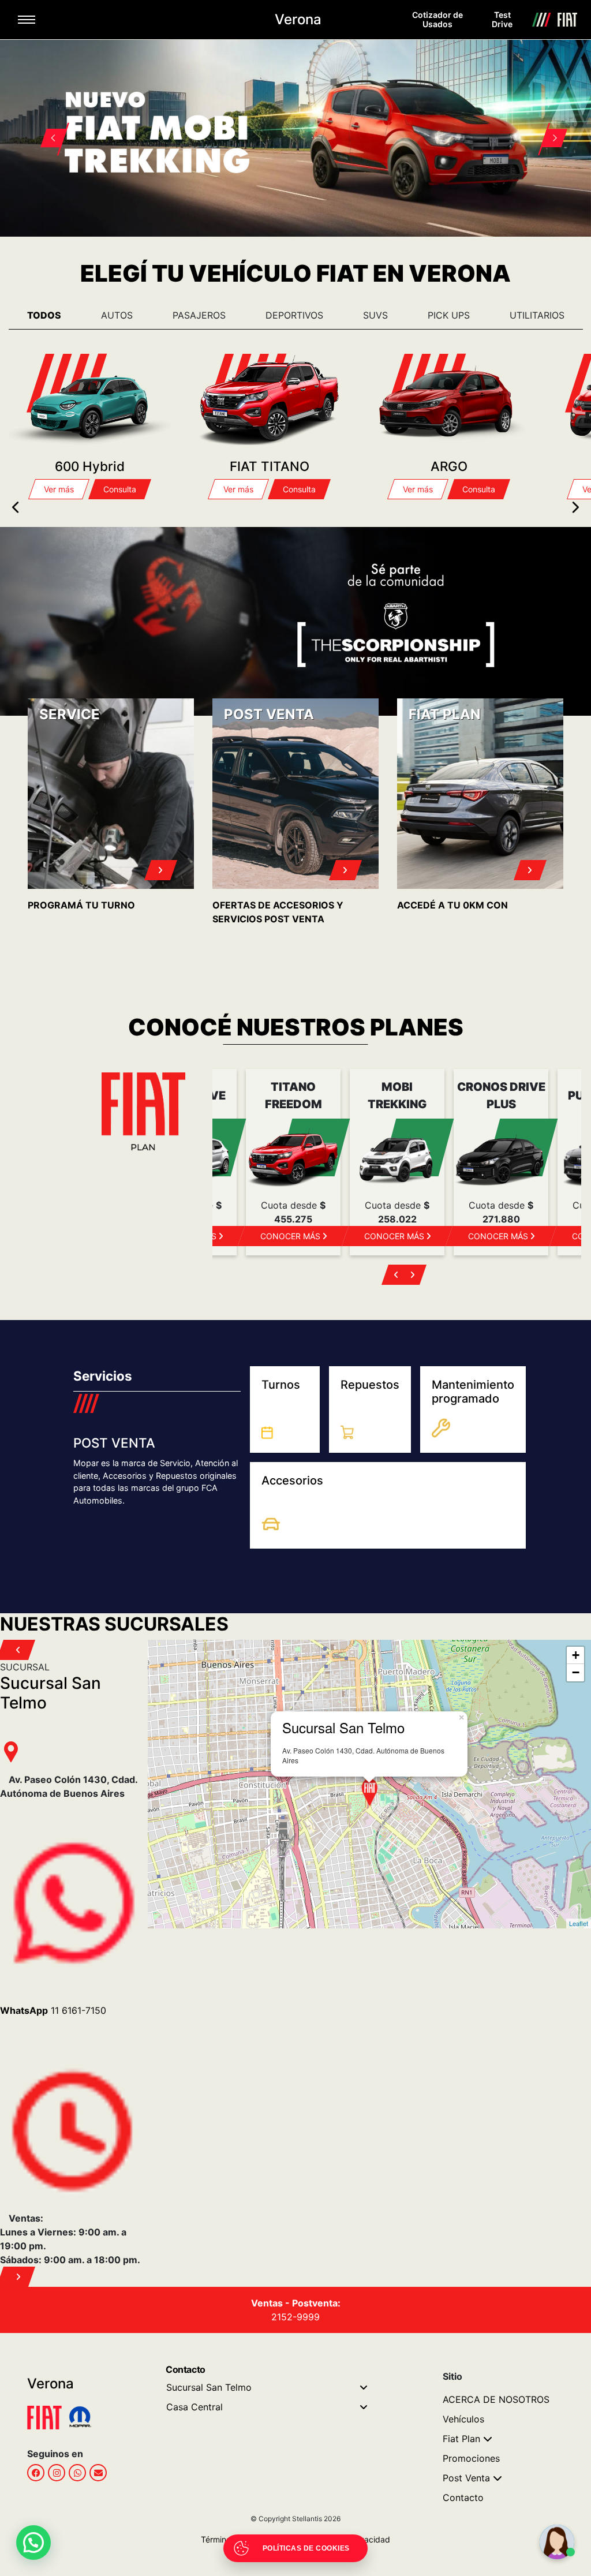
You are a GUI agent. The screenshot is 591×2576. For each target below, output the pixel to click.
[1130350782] (77, 2473)
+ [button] (576, 1655)
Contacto (463, 2498)
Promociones (471, 2458)
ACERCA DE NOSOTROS (496, 2399)
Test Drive (502, 19)
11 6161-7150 (53, 2010)
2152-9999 (295, 2317)
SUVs (375, 315)
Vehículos (463, 2419)
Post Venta (466, 2478)
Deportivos (294, 315)
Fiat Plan (461, 2439)
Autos (117, 315)
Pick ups (449, 315)
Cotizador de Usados (437, 19)
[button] (47, 124)
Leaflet (579, 1923)
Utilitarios (537, 315)
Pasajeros (199, 315)
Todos (44, 315)
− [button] (576, 1672)
